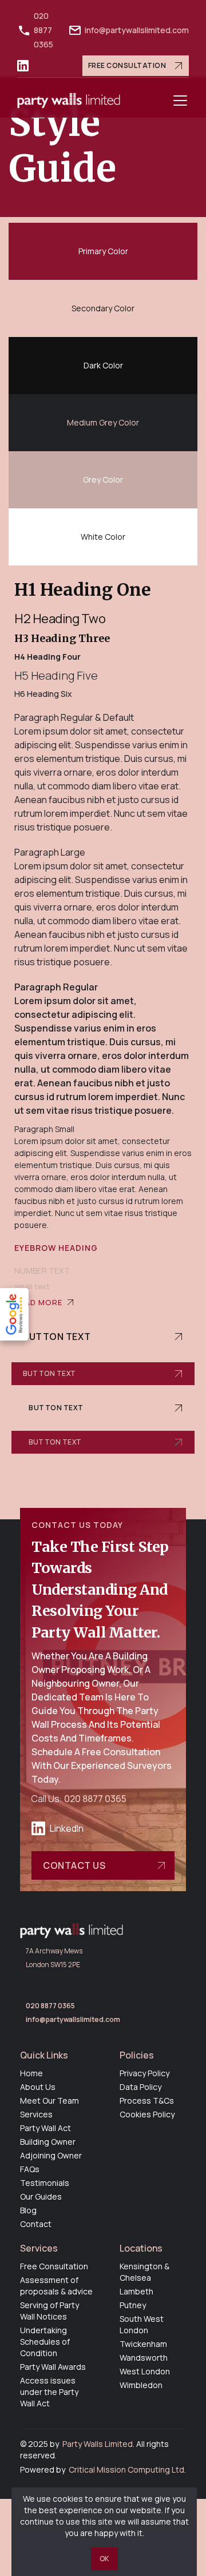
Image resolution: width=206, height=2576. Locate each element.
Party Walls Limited (98, 2444)
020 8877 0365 (43, 30)
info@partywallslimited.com (137, 30)
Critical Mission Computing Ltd (126, 2469)
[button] (180, 101)
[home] (69, 101)
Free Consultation (127, 65)
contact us (74, 1865)
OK (104, 2559)
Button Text (57, 1337)
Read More (38, 1302)
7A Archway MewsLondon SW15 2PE (54, 1958)
